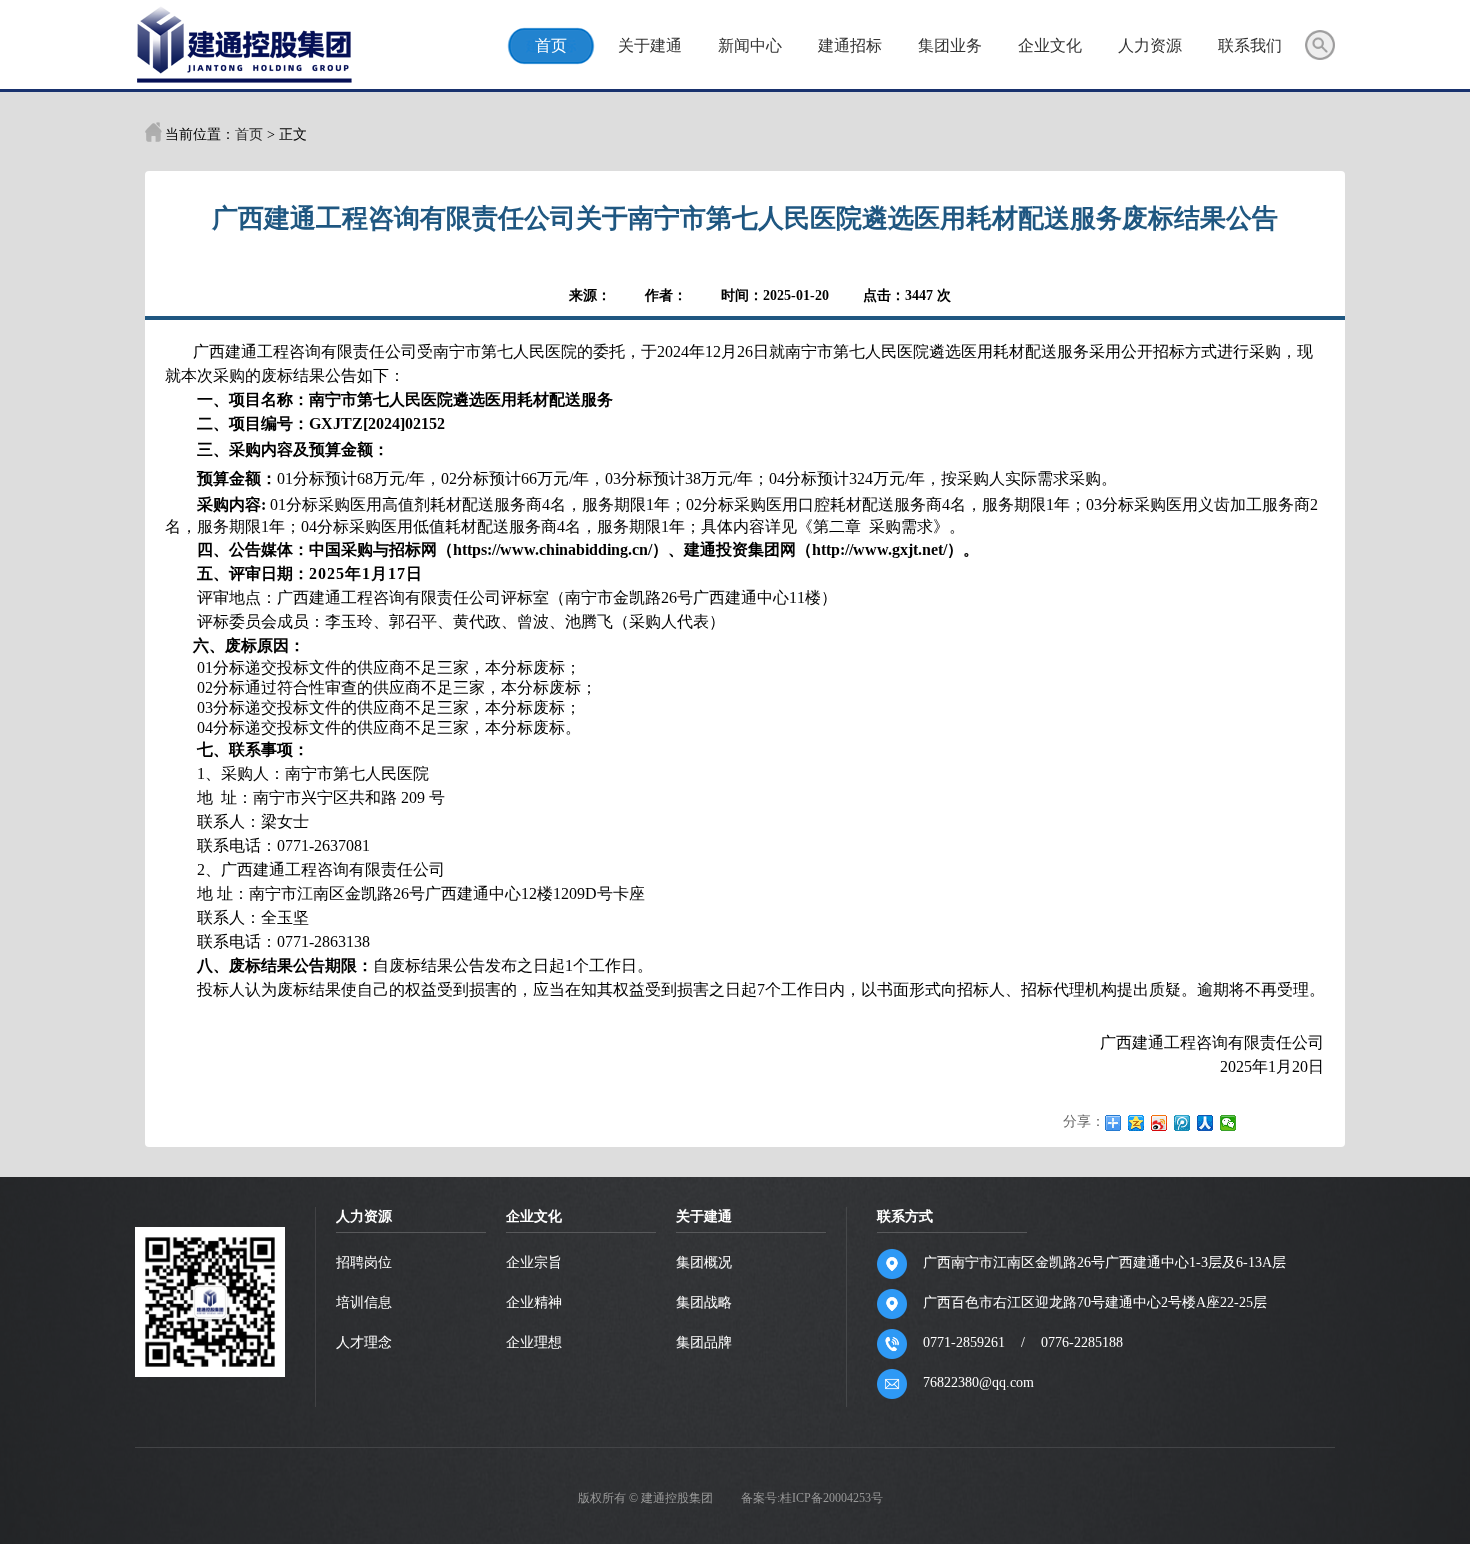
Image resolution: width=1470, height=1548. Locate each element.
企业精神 (534, 1302)
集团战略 (704, 1302)
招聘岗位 (364, 1262)
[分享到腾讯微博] (1182, 1123)
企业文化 (1050, 45)
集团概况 (704, 1262)
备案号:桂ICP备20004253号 (812, 1498)
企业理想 (534, 1342)
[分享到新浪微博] (1159, 1123)
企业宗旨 (534, 1262)
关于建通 (650, 45)
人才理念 (364, 1342)
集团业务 (950, 45)
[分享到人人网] (1205, 1123)
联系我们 (1250, 45)
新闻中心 (750, 45)
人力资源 (1150, 45)
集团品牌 (704, 1342)
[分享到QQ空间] (1136, 1123)
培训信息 (364, 1302)
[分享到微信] (1228, 1123)
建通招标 (850, 45)
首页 (551, 45)
